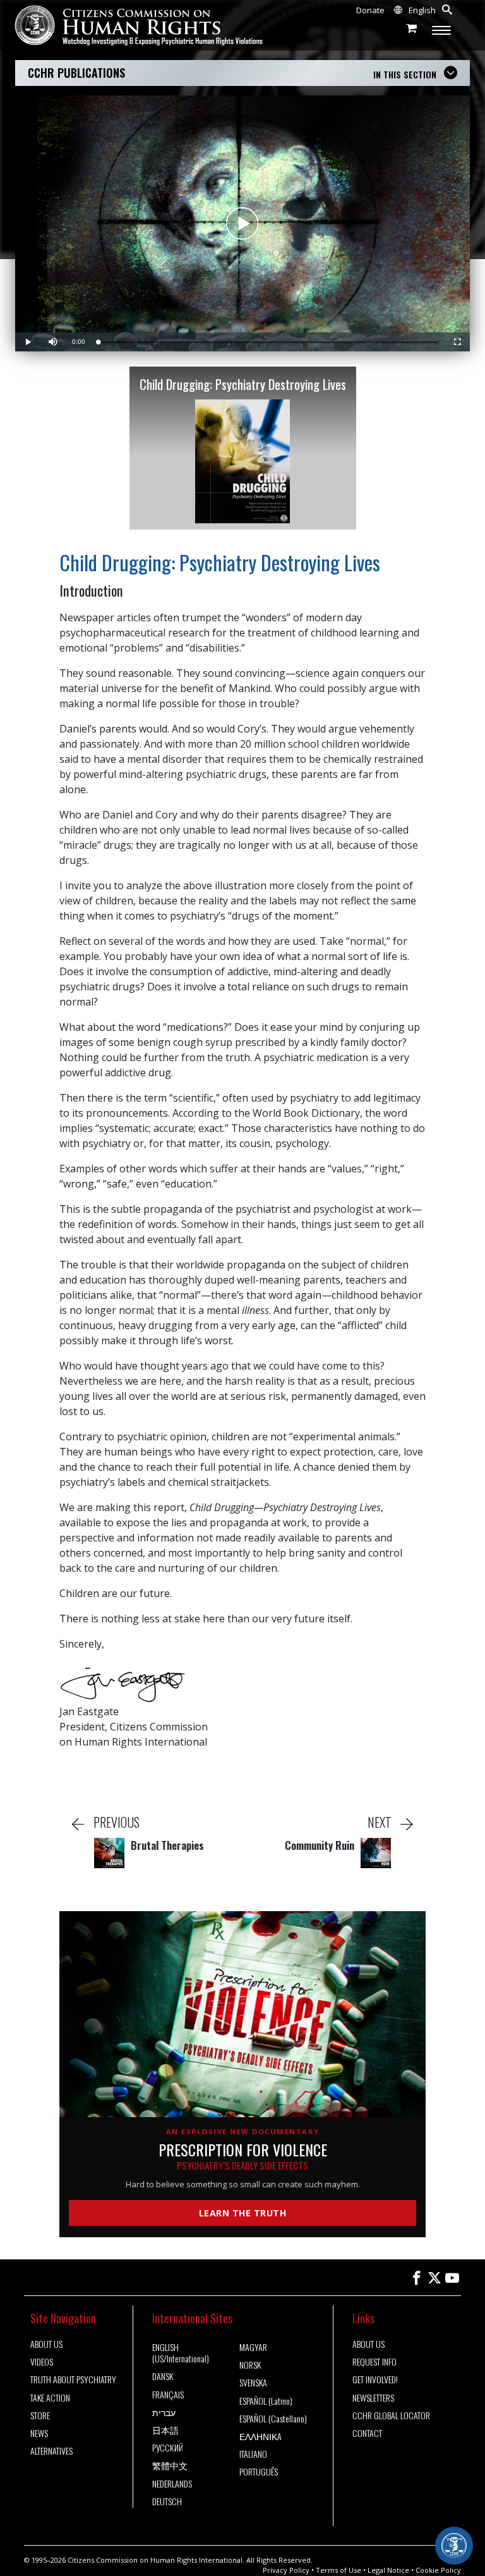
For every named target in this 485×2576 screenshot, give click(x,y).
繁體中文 (170, 2465)
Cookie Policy (438, 2570)
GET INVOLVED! (375, 2379)
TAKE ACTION (50, 2398)
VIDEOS (42, 2362)
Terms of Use (338, 2570)
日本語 (165, 2430)
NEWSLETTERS (373, 2398)
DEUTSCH (167, 2501)
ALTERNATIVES (51, 2451)
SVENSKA (253, 2383)
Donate (370, 10)
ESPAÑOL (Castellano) (273, 2419)
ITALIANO (253, 2454)
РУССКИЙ (168, 2448)
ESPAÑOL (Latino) (266, 2401)
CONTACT (367, 2433)
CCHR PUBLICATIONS (76, 73)
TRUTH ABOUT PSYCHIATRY (73, 2379)
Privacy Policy (286, 2570)
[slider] (268, 342)
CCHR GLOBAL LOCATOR (391, 2415)
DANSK (163, 2376)
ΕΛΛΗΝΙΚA (260, 2436)
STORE (40, 2415)
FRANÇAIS (168, 2395)
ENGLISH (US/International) (181, 2353)
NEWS (39, 2433)
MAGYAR (253, 2347)
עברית (164, 2412)
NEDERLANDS (172, 2484)
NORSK (250, 2365)
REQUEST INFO (374, 2362)
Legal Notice (388, 2570)
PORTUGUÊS (259, 2472)
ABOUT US (46, 2344)
